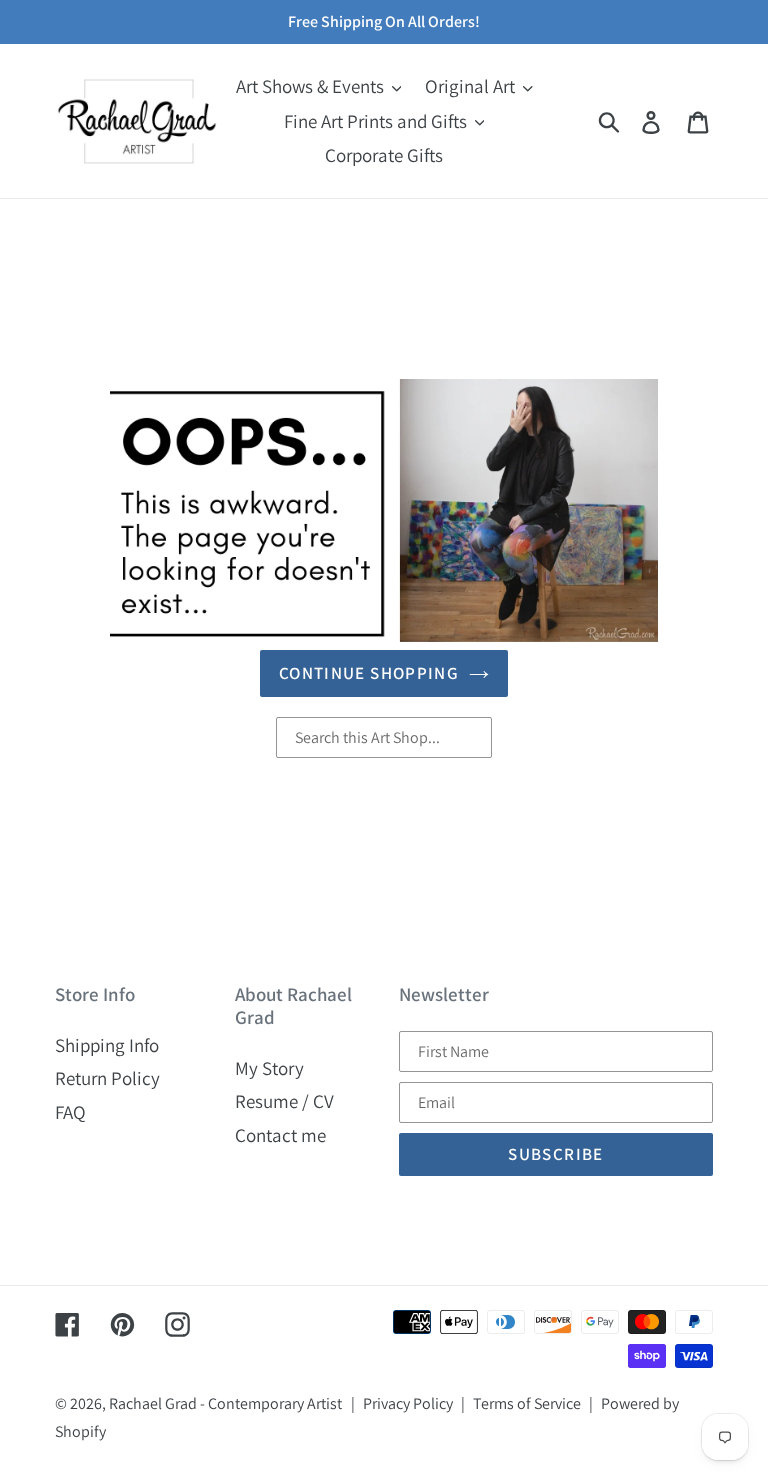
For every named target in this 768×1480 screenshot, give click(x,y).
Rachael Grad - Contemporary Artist (225, 1403)
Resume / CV (284, 1101)
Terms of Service (527, 1403)
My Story (269, 1068)
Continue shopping (369, 673)
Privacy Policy (408, 1403)
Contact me (280, 1135)
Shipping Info (107, 1045)
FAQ (70, 1112)
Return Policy (107, 1078)
